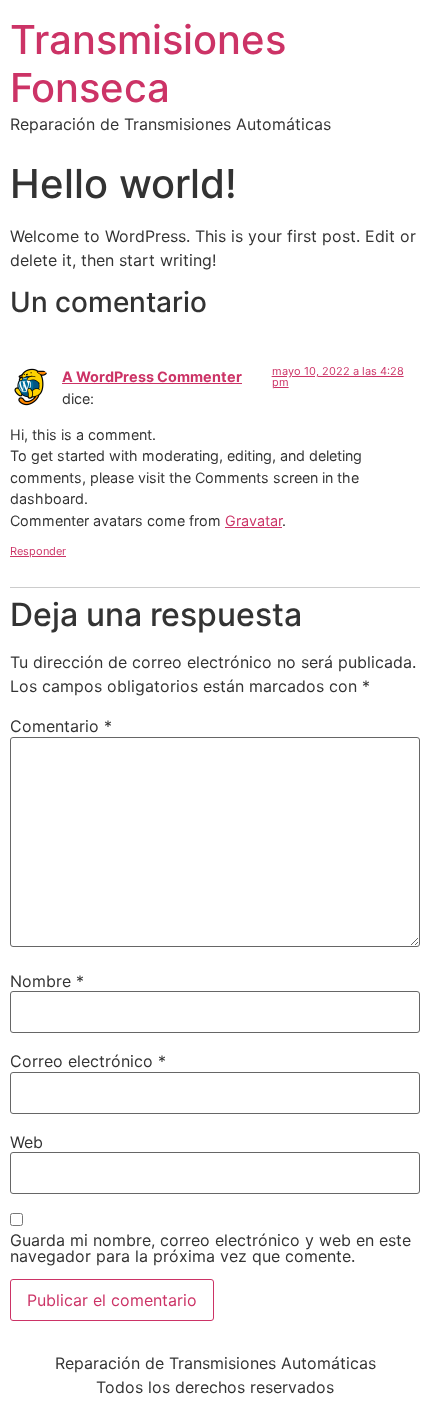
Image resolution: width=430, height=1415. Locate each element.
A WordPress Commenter (152, 376)
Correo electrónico (88, 1061)
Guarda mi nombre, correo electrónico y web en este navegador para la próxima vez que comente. (210, 1248)
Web (26, 1142)
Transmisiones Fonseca (148, 63)
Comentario (61, 726)
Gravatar (253, 520)
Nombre (47, 981)
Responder (38, 551)
